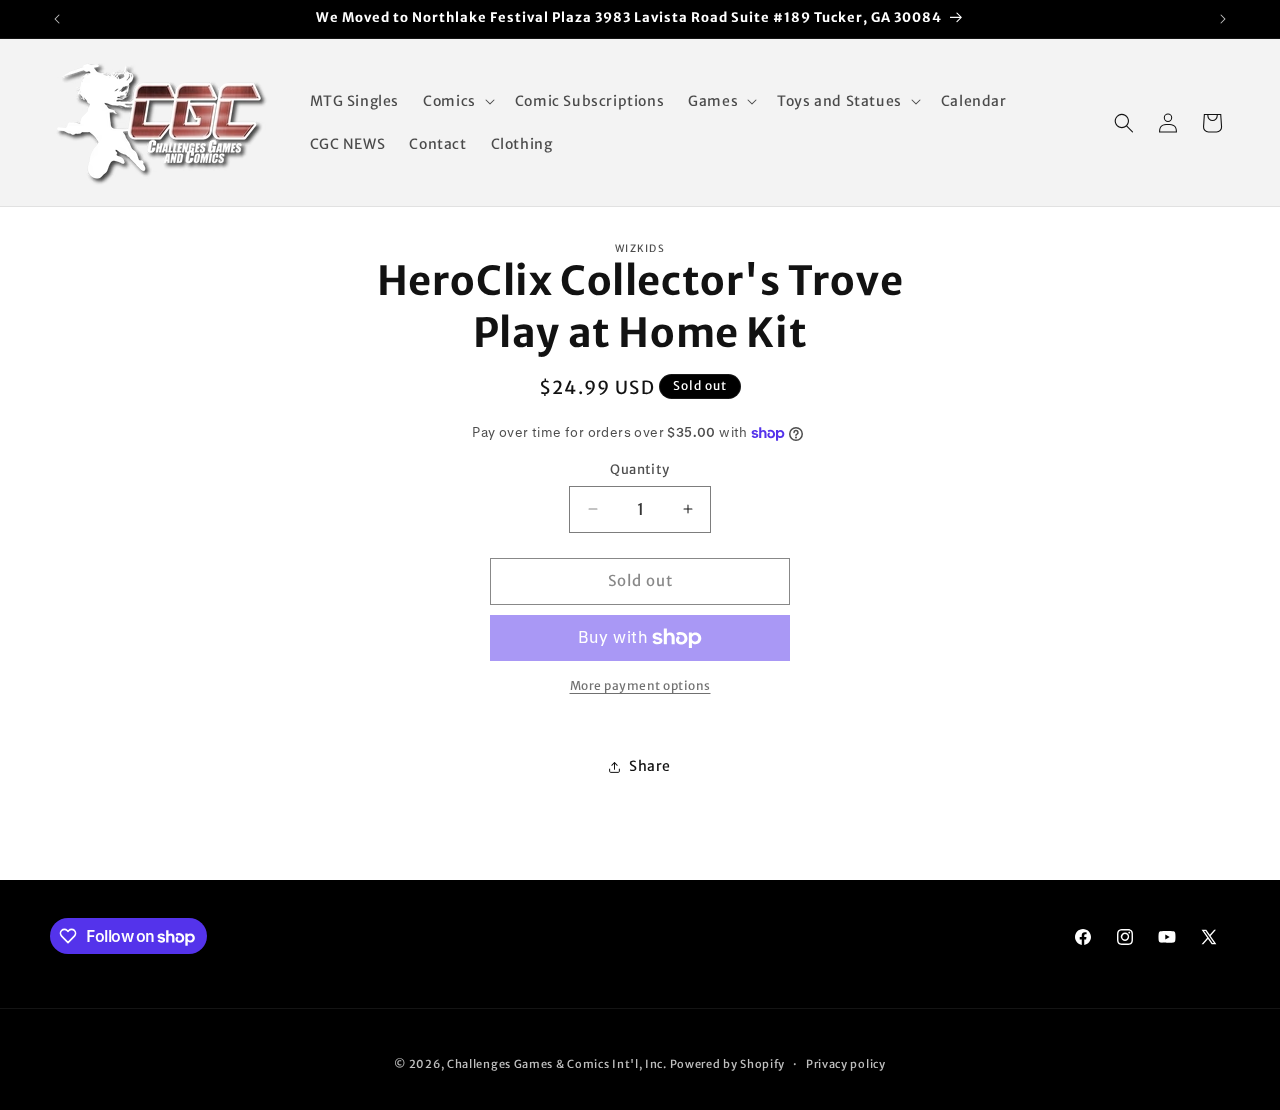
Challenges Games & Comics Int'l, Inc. (557, 1064)
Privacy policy (846, 1064)
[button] (457, 101)
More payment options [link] (640, 685)
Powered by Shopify (728, 1064)
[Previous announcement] (57, 19)
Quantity (639, 469)
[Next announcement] (1223, 19)
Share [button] (650, 766)
